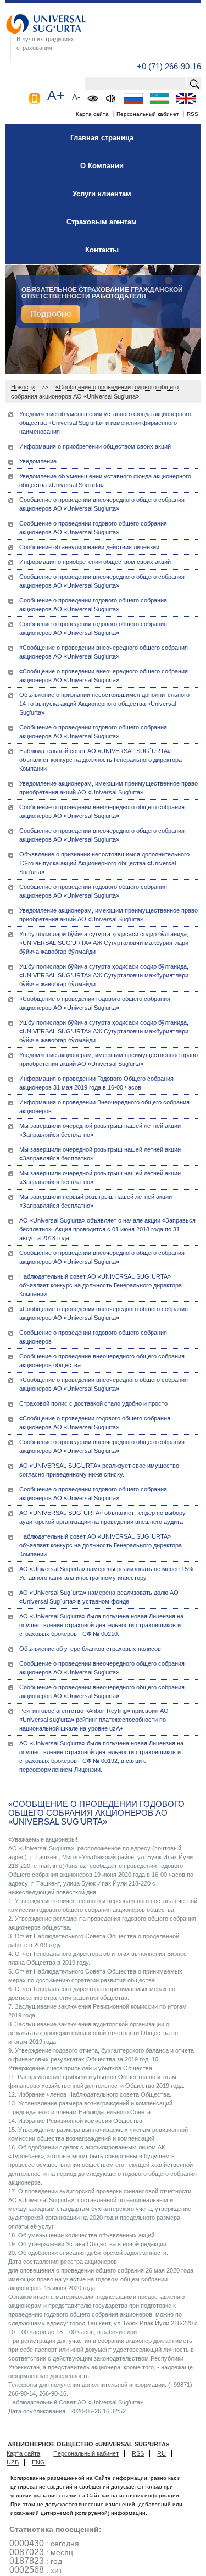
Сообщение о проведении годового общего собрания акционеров (93, 1337)
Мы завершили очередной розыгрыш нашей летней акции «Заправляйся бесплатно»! (100, 1130)
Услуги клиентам (102, 194)
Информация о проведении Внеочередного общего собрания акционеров (104, 1107)
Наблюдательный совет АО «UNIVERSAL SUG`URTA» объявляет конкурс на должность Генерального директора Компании (101, 760)
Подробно (51, 314)
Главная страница (102, 138)
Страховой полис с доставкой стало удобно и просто (93, 1403)
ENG (38, 2462)
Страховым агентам (102, 222)
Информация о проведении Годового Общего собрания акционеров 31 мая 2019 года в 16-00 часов (96, 1083)
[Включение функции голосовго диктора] (111, 98)
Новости (23, 387)
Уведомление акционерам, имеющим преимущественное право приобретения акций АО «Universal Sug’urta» (108, 788)
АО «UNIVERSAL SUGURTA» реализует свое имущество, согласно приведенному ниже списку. (100, 1470)
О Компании (102, 166)
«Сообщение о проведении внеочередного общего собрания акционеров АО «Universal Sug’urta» (104, 652)
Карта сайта (92, 114)
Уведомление (38, 461)
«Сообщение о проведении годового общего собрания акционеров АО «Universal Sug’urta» (95, 1003)
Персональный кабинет (148, 114)
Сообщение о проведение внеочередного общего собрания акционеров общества (102, 1361)
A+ (56, 95)
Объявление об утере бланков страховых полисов (90, 1649)
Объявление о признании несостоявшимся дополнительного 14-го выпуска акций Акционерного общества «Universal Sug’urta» (104, 704)
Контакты (102, 250)
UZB (13, 2462)
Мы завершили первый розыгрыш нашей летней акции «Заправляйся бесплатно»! (96, 1201)
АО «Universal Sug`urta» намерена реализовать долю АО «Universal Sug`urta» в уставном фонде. (99, 1597)
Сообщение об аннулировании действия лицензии (89, 547)
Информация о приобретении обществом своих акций (95, 446)
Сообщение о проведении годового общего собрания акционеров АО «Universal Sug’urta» (93, 528)
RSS (193, 114)
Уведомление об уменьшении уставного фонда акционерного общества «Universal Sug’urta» (105, 480)
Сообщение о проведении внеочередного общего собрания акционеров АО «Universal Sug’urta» (102, 504)
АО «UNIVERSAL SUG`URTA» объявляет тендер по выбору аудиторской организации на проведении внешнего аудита (102, 1517)
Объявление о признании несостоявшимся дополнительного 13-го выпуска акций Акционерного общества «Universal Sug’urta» (104, 863)
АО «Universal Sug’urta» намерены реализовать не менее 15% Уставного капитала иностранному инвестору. (106, 1573)
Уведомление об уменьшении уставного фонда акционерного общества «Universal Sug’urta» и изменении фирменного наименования (105, 423)
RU (162, 2453)
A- (76, 97)
